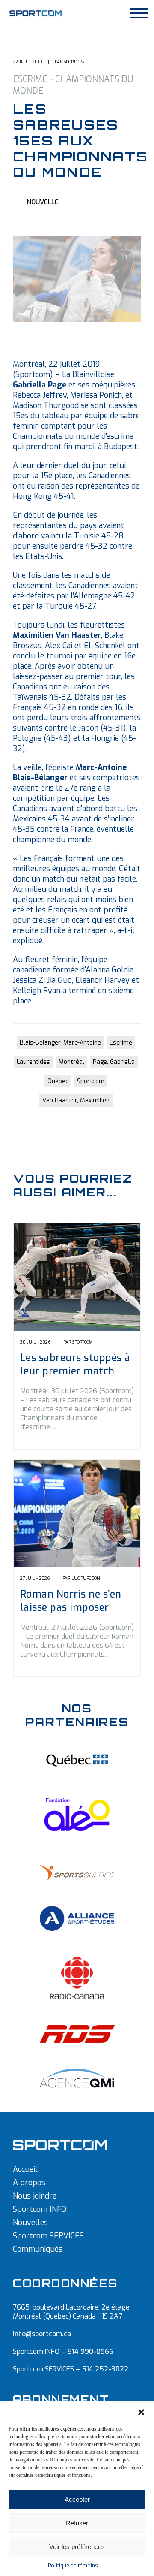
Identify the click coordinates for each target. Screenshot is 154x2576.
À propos (29, 2183)
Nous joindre (35, 2196)
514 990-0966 (90, 2351)
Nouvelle (43, 202)
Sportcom (91, 1081)
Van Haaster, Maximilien (76, 1101)
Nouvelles (30, 2223)
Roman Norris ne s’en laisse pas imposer (71, 1601)
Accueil (25, 2169)
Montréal (71, 1062)
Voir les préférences (77, 2547)
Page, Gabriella (114, 1062)
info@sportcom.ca (42, 2334)
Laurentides (33, 1062)
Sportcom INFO (40, 2209)
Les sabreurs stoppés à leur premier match (75, 1365)
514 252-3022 (105, 2369)
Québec (58, 1081)
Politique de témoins (73, 2566)
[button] (141, 2412)
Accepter (77, 2499)
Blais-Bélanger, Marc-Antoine (60, 1043)
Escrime (121, 1043)
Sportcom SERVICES (48, 2236)
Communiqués (38, 2249)
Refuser (77, 2523)
